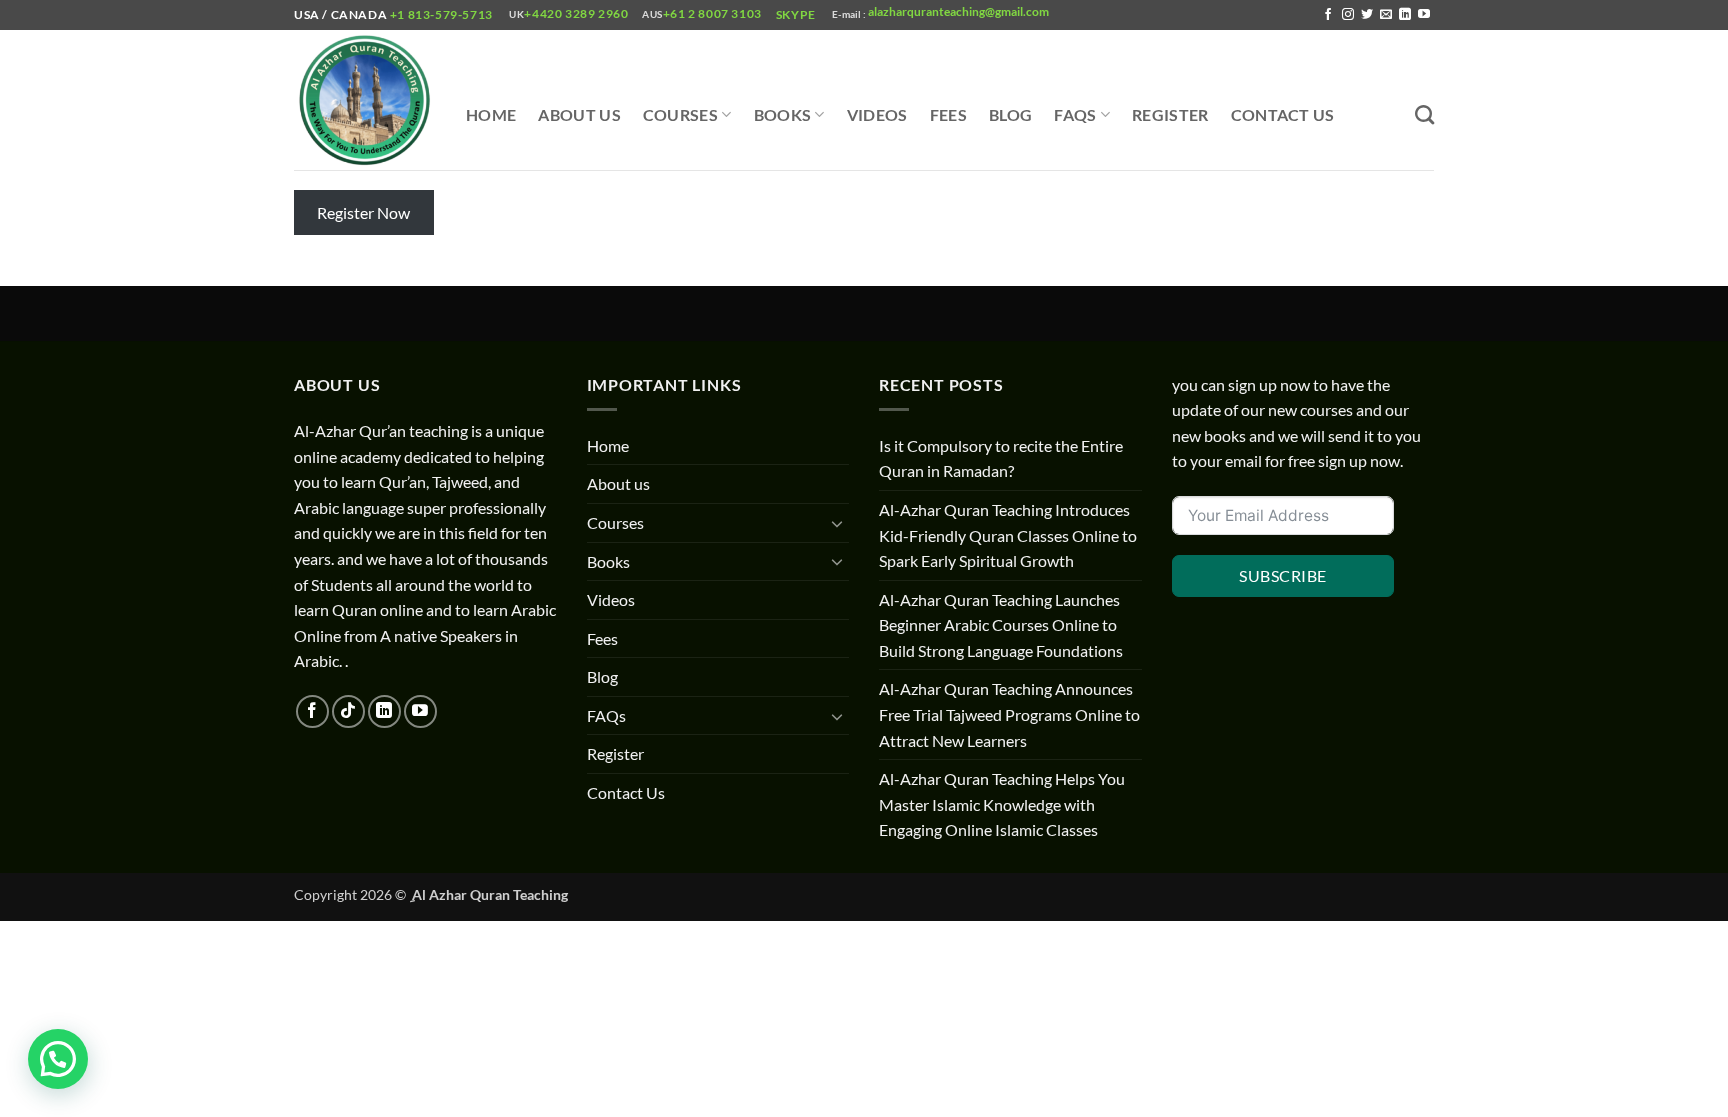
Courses (680, 114)
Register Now (363, 212)
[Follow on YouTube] (1424, 15)
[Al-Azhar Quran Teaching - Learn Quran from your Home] (365, 100)
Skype (797, 14)
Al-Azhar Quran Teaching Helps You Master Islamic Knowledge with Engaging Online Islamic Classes (1002, 804)
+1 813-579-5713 (441, 14)
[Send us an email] (1386, 15)
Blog (1010, 114)
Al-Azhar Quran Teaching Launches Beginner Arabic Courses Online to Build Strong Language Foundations (1001, 625)
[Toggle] (837, 523)
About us (579, 114)
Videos (877, 114)
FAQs (1075, 114)
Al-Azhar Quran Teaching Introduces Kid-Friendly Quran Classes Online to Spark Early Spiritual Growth (1008, 535)
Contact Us (1283, 114)
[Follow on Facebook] (1328, 15)
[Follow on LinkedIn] (1405, 15)
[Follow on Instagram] (1348, 15)
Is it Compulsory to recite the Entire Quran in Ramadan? (1001, 458)
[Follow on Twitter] (1367, 15)
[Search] (1424, 114)
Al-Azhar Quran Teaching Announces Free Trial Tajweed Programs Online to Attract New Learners (1009, 714)
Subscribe (1282, 575)
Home (491, 114)
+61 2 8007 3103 (712, 13)
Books (783, 114)
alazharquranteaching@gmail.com (957, 11)
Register (1170, 114)
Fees (948, 114)
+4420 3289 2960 (576, 13)
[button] (58, 1059)
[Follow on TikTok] (348, 711)
